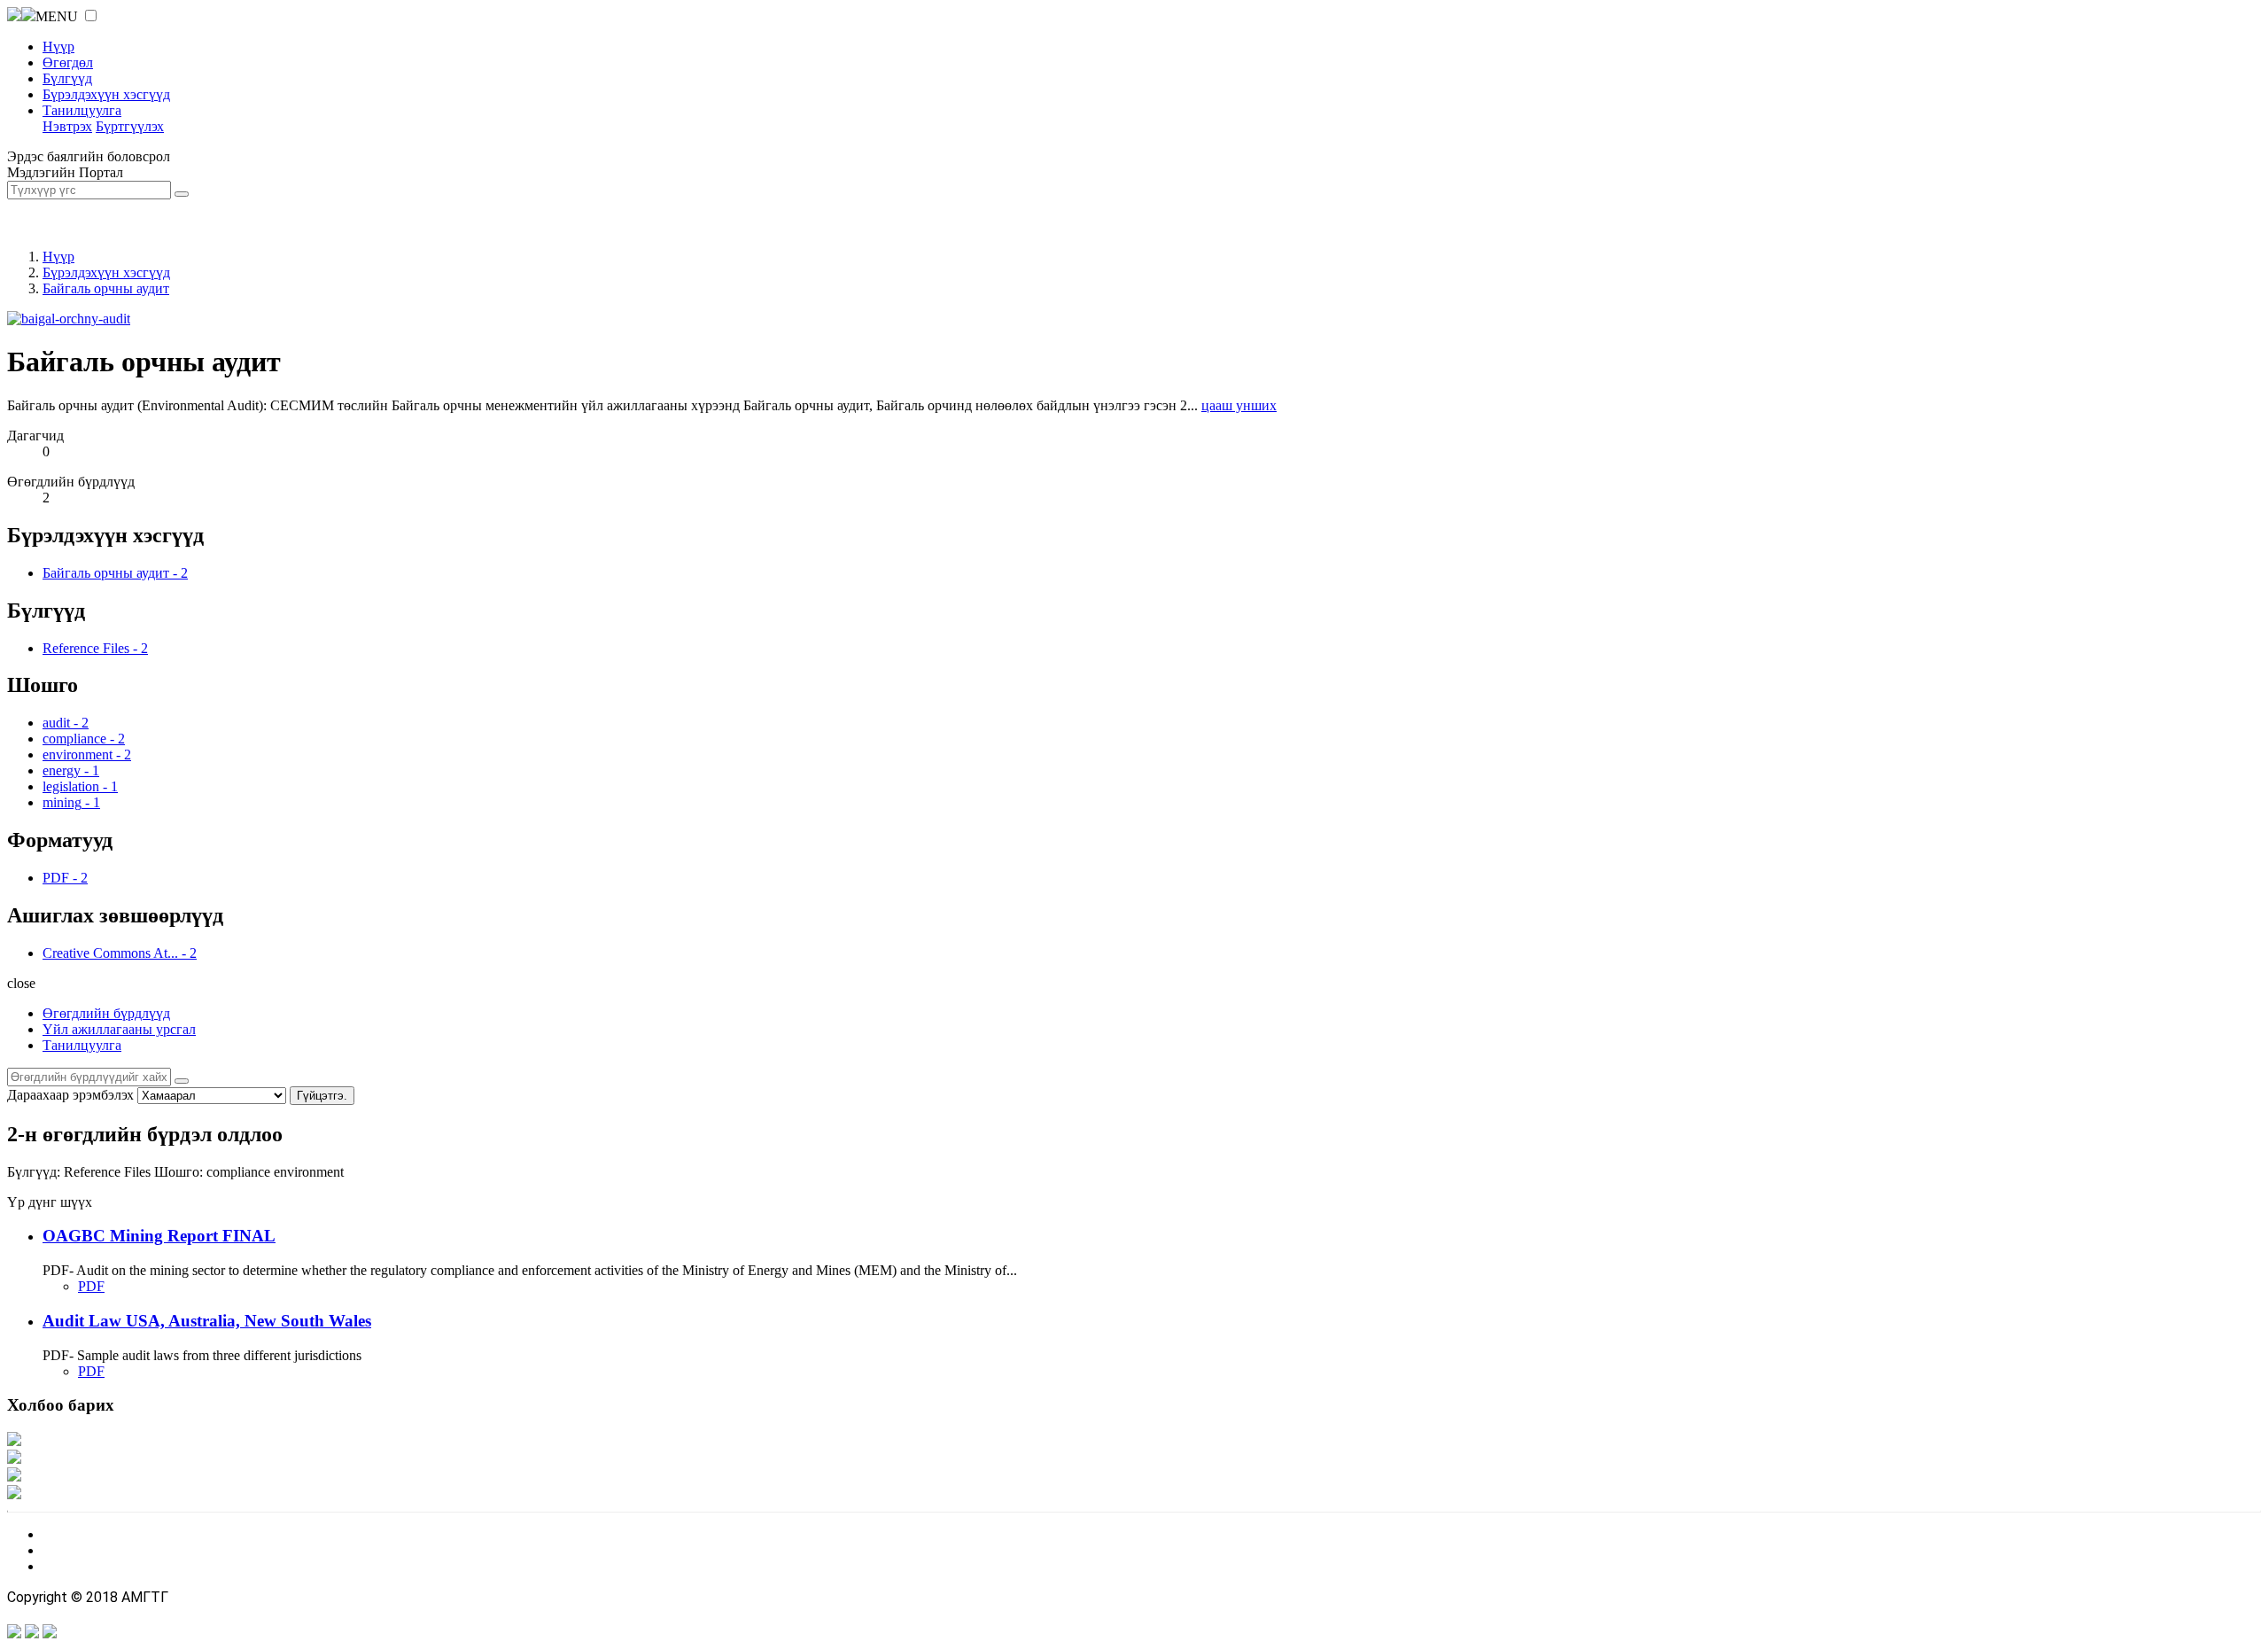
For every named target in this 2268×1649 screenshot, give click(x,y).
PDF (91, 1286)
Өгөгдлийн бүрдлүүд (106, 1013)
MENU (57, 16)
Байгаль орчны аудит (106, 288)
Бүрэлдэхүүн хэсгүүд (106, 94)
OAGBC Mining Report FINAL (159, 1236)
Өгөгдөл (68, 62)
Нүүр (58, 47)
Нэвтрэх (67, 126)
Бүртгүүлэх (130, 126)
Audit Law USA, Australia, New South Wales (207, 1321)
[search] (182, 1081)
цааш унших (1239, 405)
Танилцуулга (82, 110)
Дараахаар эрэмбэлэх (70, 1095)
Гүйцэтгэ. (322, 1096)
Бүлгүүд (67, 78)
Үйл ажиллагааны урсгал (119, 1029)
